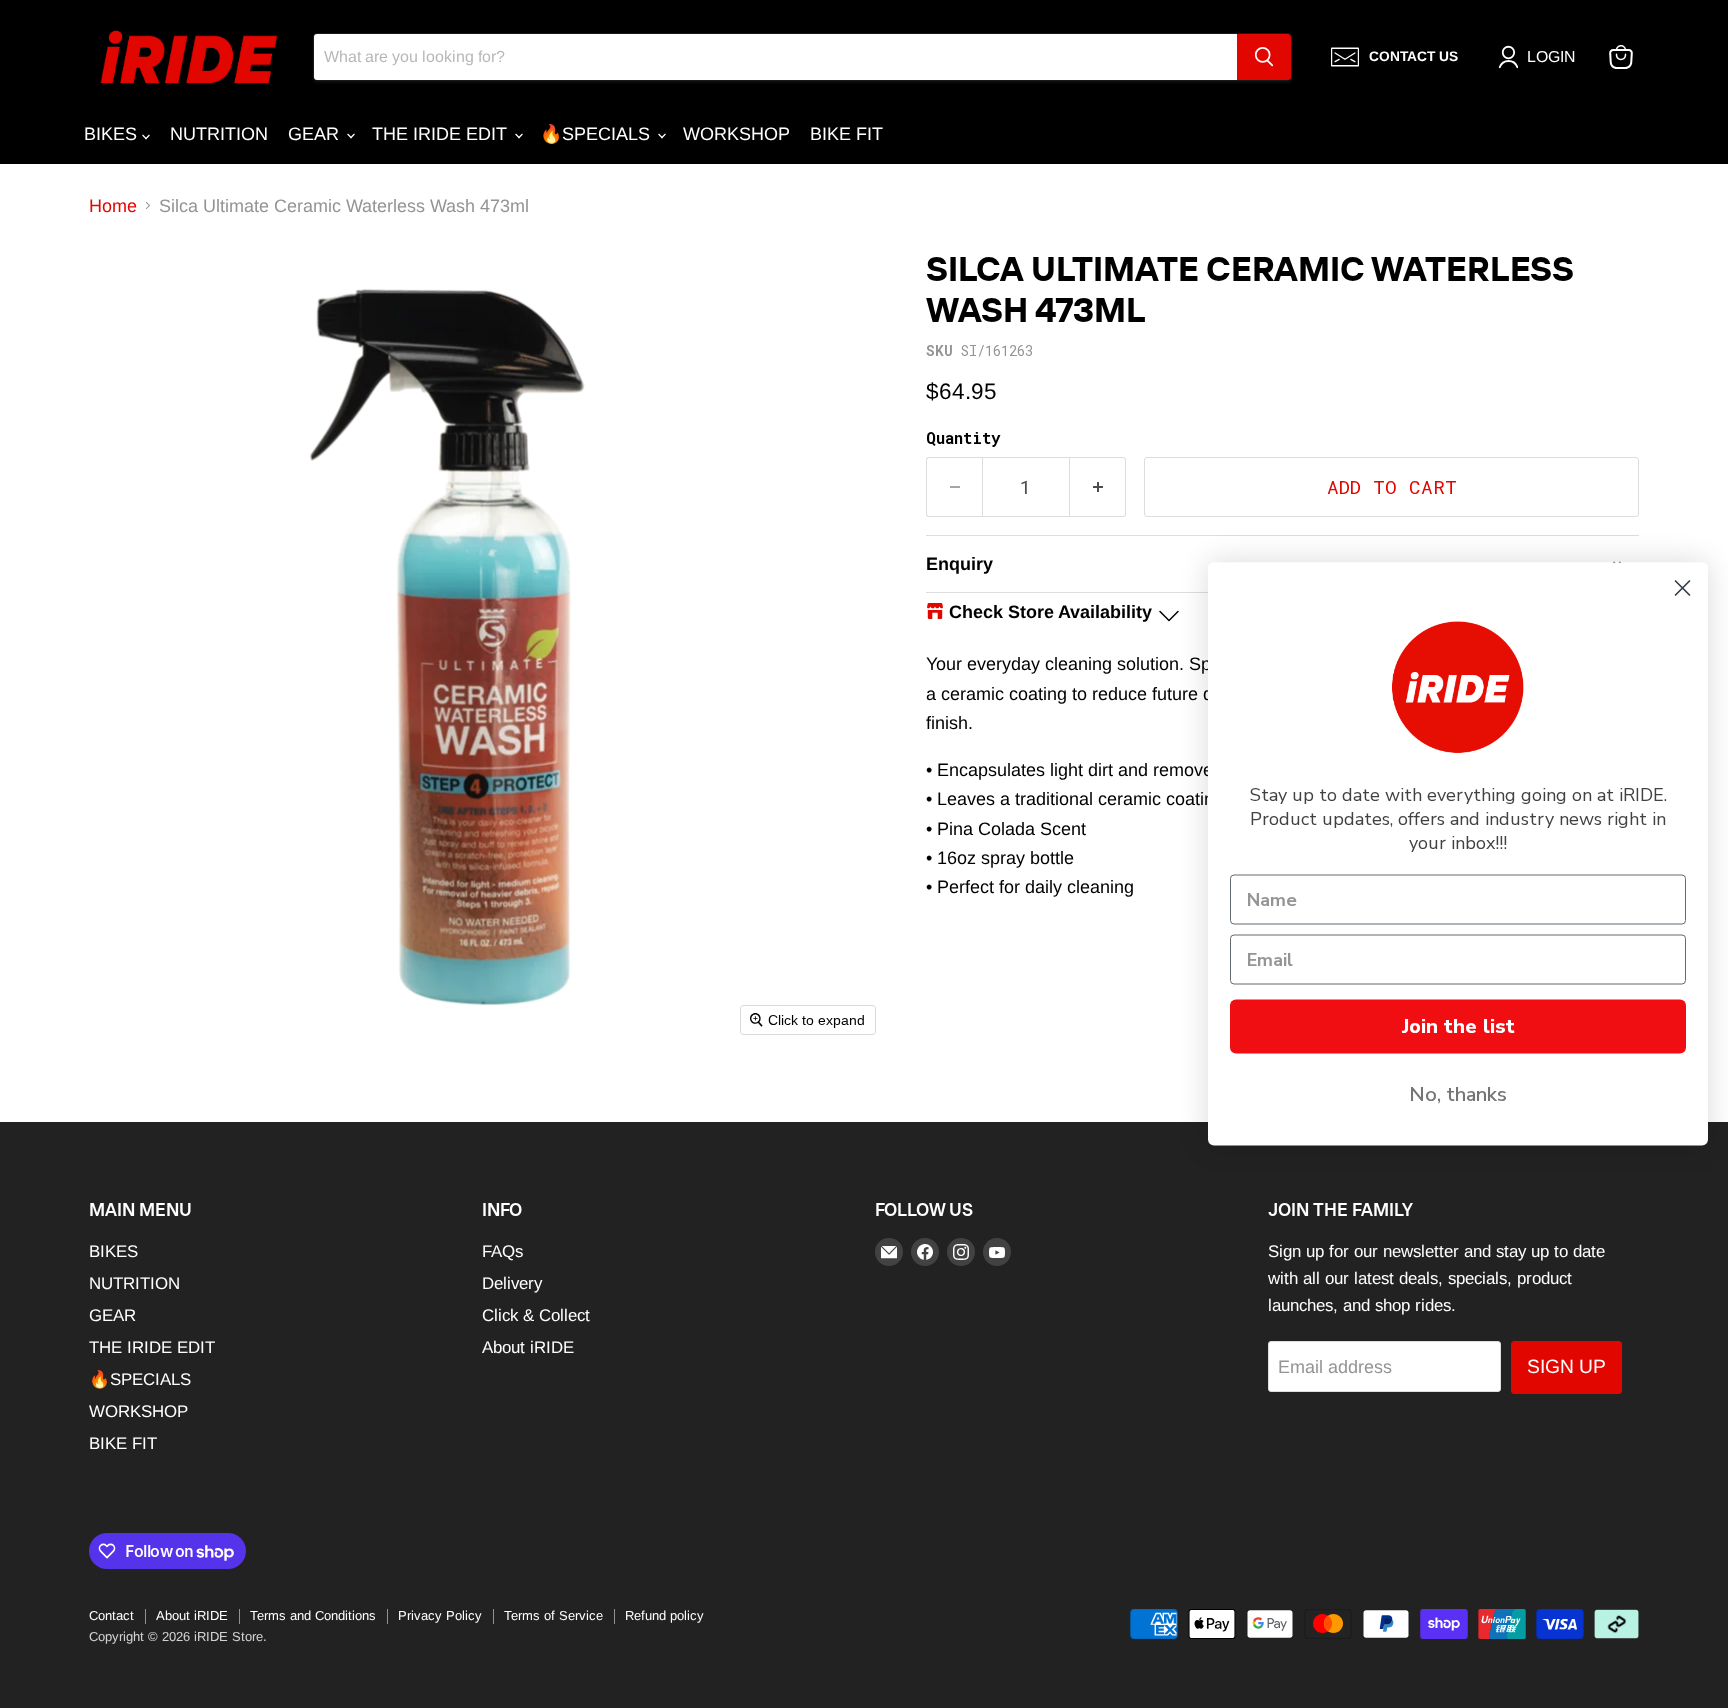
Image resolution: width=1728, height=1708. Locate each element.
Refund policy (664, 1615)
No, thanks (1458, 1094)
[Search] (1264, 57)
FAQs (502, 1251)
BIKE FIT (846, 134)
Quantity (963, 438)
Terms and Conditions (313, 1615)
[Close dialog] (1682, 588)
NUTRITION (219, 134)
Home (113, 206)
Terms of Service (553, 1615)
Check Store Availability (1050, 612)
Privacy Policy (440, 1615)
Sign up (1566, 1366)
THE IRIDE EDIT (442, 134)
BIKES (113, 134)
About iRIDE (528, 1347)
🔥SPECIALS (597, 134)
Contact (111, 1615)
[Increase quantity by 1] (1098, 487)
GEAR (316, 134)
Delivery (512, 1283)
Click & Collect (536, 1315)
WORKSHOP (736, 134)
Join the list (1458, 1026)
